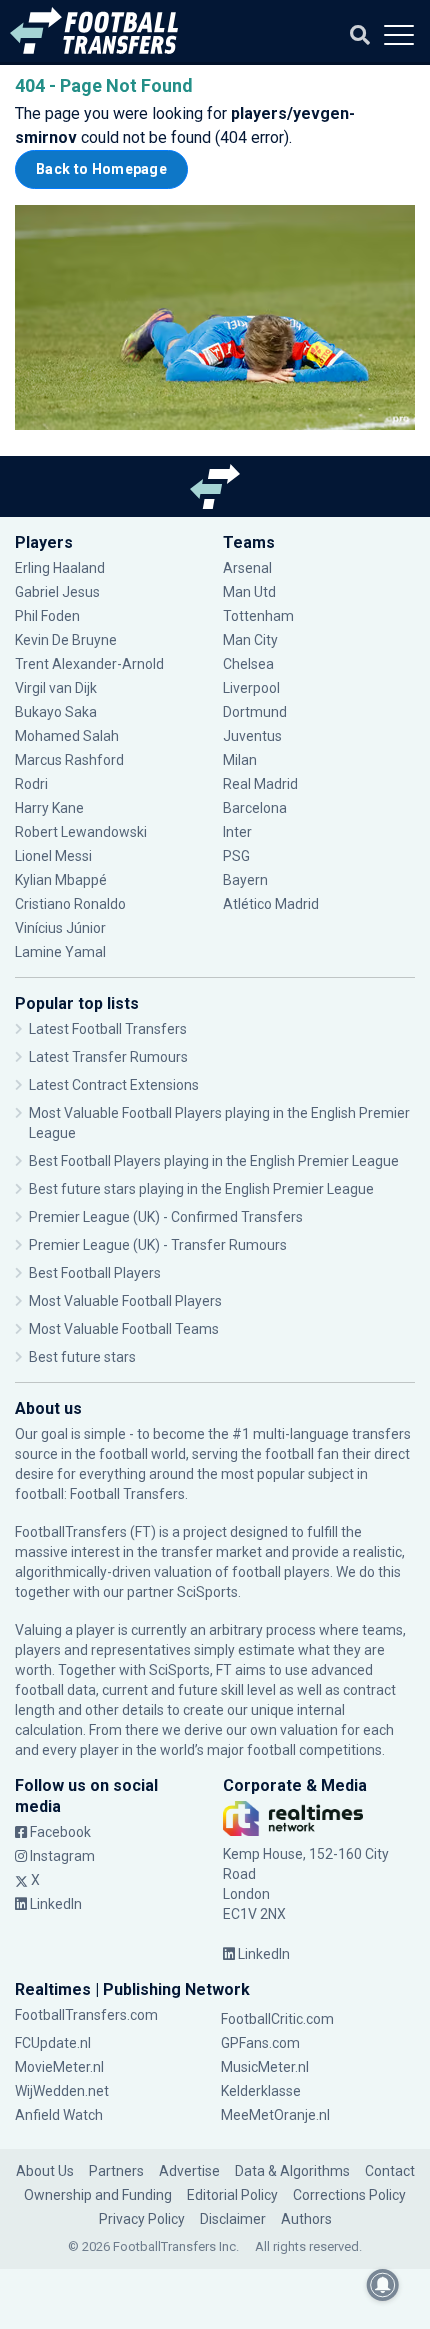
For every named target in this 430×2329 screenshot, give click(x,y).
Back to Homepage (101, 169)
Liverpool (251, 688)
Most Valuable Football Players (125, 1301)
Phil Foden (47, 616)
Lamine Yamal (60, 952)
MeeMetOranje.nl (275, 2115)
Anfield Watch (59, 2115)
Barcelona (255, 808)
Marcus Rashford (69, 760)
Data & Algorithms (292, 2171)
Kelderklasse (261, 2091)
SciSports (207, 1592)
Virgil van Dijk (57, 688)
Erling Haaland (60, 568)
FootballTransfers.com (86, 2015)
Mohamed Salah (67, 736)
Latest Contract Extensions (114, 1085)
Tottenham (258, 616)
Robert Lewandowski (81, 832)
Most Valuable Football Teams (124, 1329)
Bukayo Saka (56, 712)
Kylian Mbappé (62, 880)
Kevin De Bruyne (66, 640)
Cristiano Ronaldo (70, 904)
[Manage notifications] (383, 2285)
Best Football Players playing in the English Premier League (214, 1161)
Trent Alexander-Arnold (89, 664)
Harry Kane (51, 808)
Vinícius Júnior (60, 928)
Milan (240, 760)
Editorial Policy (232, 2195)
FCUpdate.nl (53, 2043)
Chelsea (248, 664)
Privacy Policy (142, 2219)
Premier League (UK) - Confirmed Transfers (166, 1217)
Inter (237, 832)
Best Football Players (95, 1273)
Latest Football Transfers (108, 1029)
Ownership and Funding (98, 2195)
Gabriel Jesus (57, 592)
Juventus (252, 736)
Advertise (189, 2171)
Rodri (31, 784)
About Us (45, 2171)
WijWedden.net (62, 2091)
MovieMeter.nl (59, 2067)
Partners (116, 2171)
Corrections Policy (349, 2195)
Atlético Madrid (271, 904)
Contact (390, 2171)
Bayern (245, 880)
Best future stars (82, 1357)
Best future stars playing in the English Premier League (201, 1189)
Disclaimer (233, 2219)
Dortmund (255, 712)
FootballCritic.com (277, 2019)
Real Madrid (260, 784)
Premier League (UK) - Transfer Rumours (158, 1245)
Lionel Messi (55, 856)
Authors (306, 2219)
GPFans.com (260, 2043)
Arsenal (247, 568)
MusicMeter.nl (265, 2067)
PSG (236, 856)
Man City (250, 640)
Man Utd (249, 592)
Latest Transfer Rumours (108, 1057)
